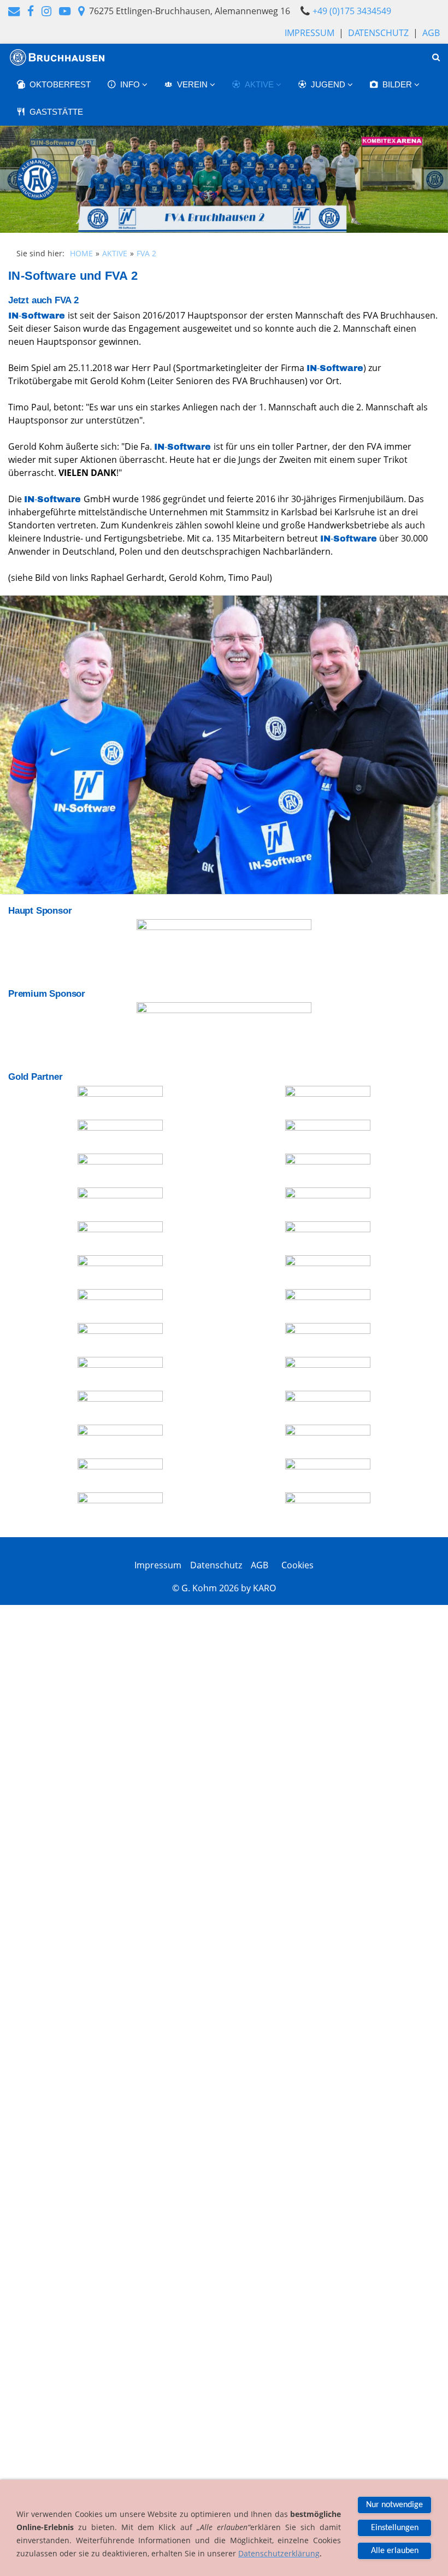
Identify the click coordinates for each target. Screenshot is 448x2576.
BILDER (398, 84)
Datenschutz (378, 33)
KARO (264, 1588)
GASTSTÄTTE (56, 112)
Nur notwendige (394, 2505)
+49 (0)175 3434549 (352, 11)
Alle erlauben (395, 2551)
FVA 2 (146, 253)
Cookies (295, 1565)
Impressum (310, 33)
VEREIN (193, 84)
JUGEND (329, 84)
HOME (81, 253)
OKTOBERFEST (60, 84)
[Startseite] (58, 57)
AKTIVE (260, 84)
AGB (431, 33)
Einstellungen (395, 2528)
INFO (131, 84)
